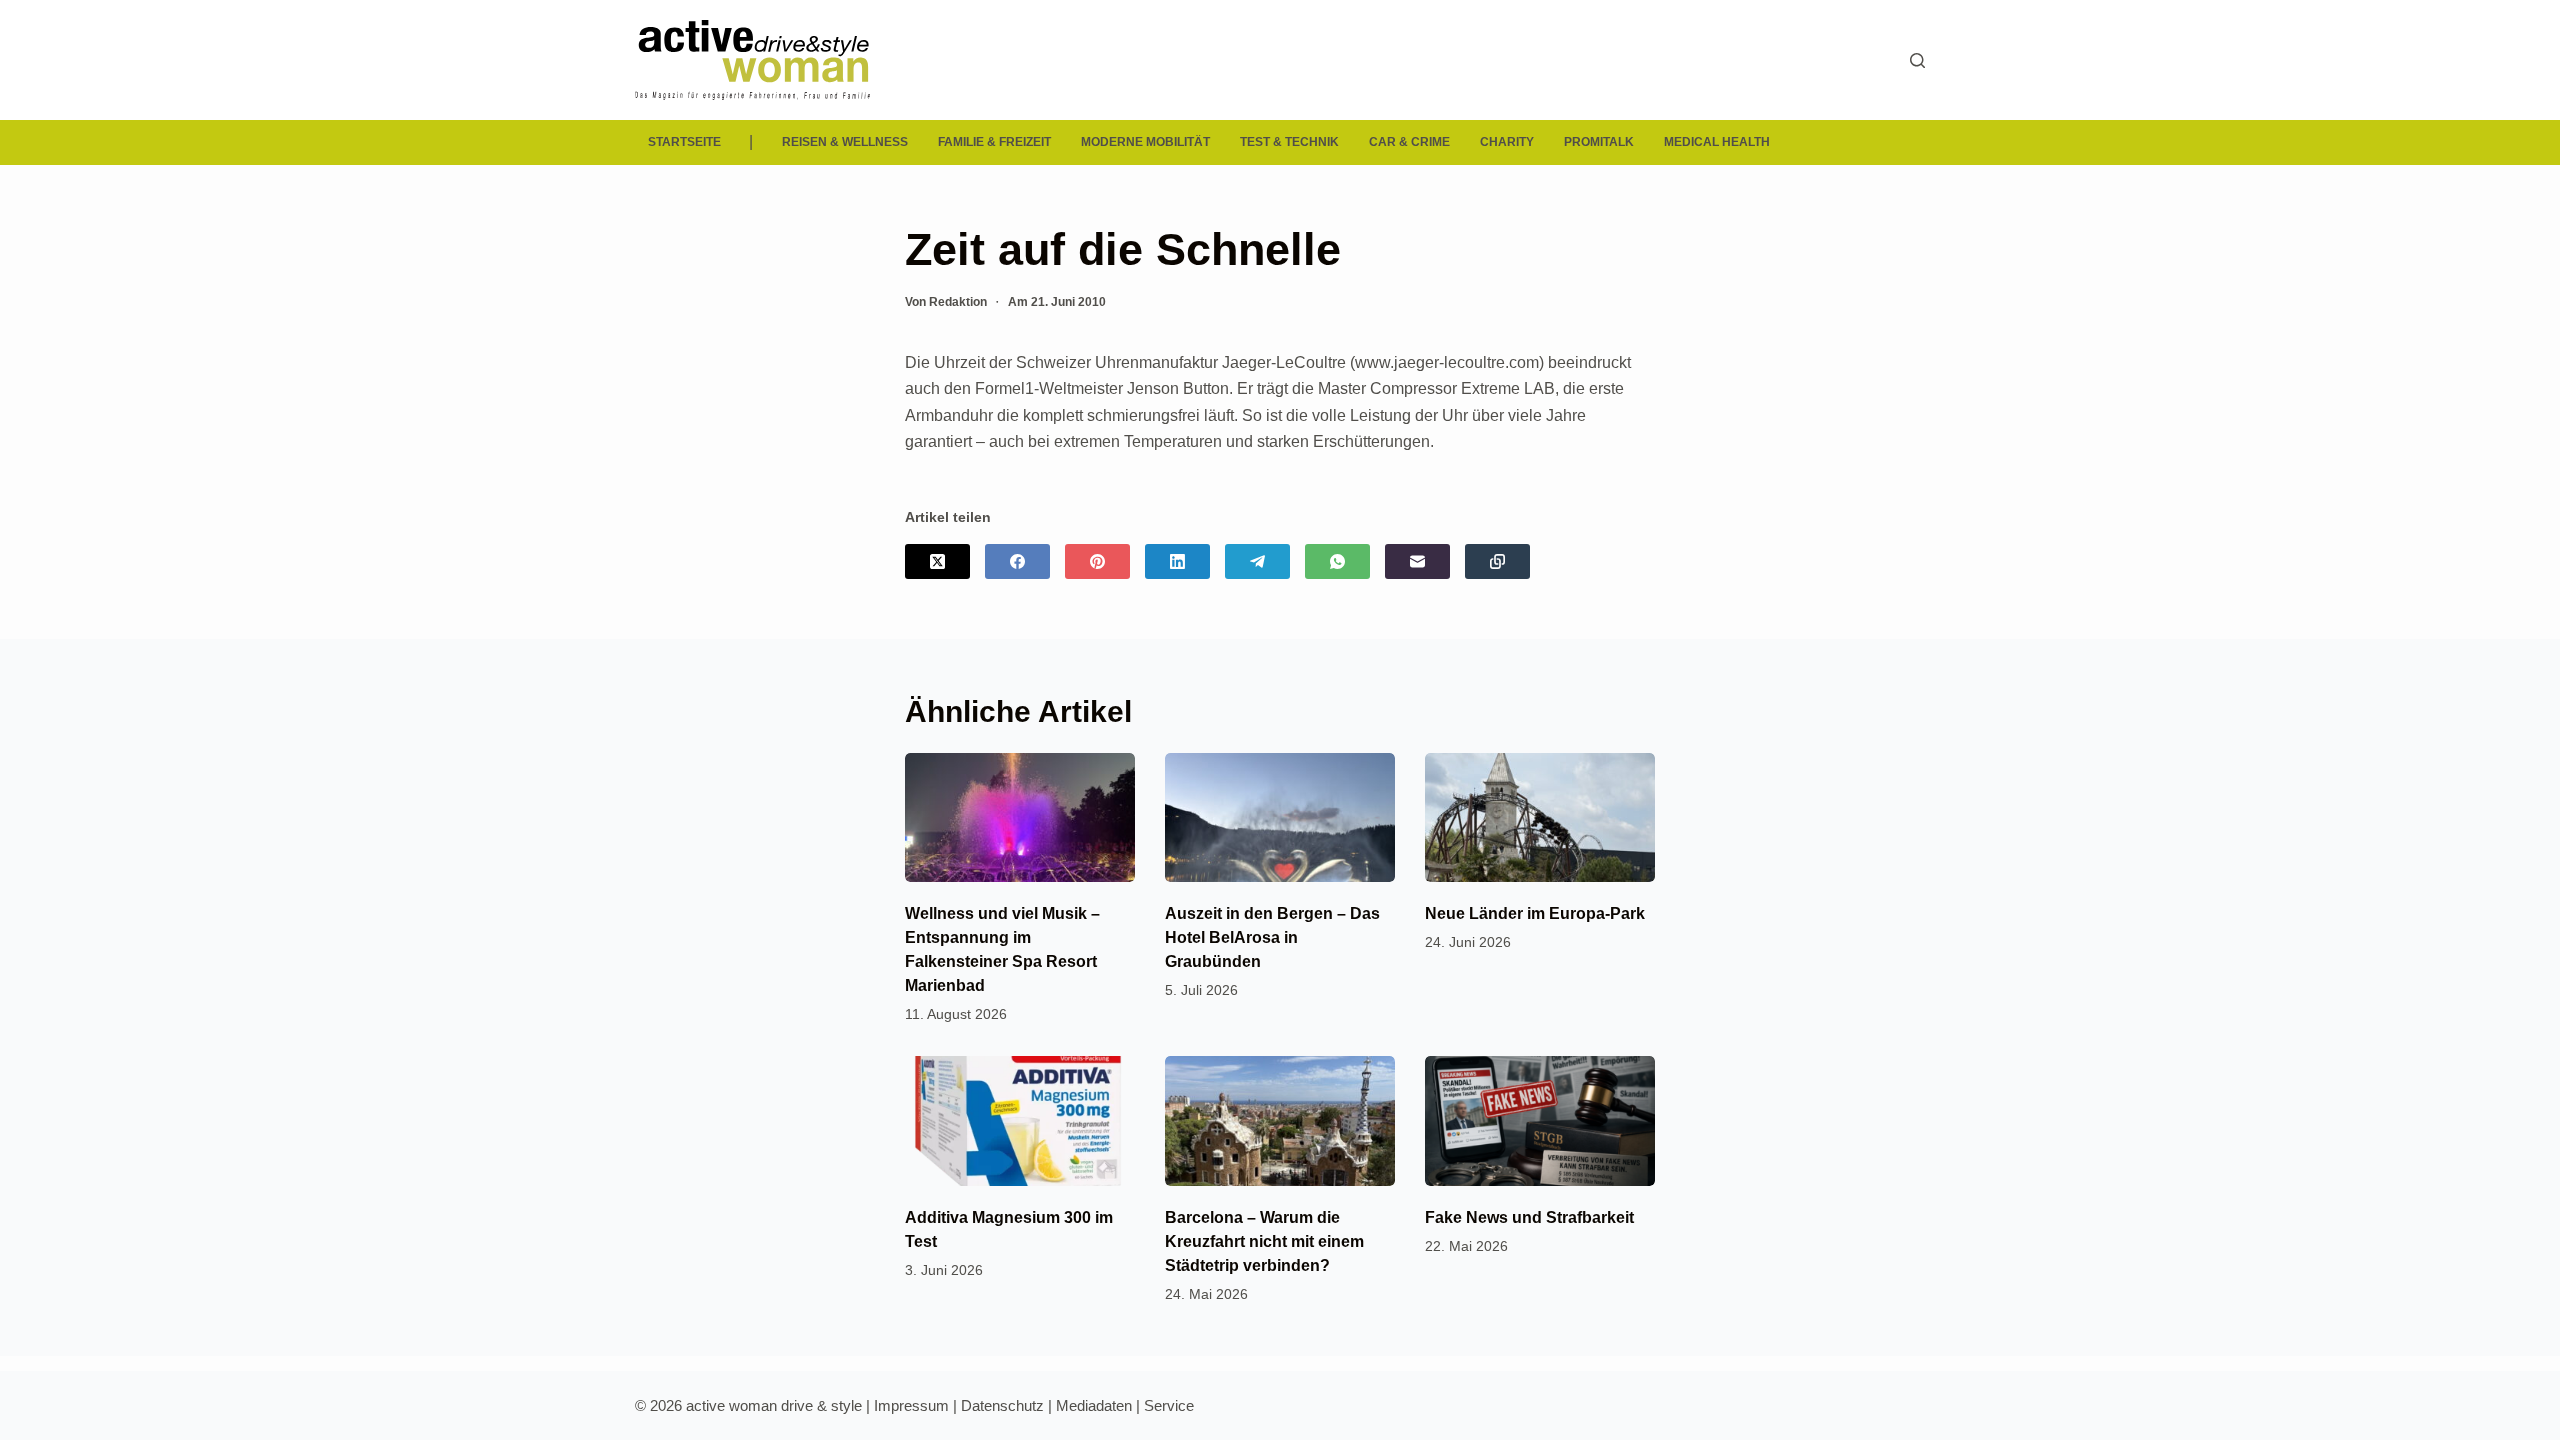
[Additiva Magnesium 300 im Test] (1020, 1120)
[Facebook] (1017, 561)
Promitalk (1599, 142)
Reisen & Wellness (845, 142)
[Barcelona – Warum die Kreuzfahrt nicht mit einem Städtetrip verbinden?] (1280, 1120)
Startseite (684, 142)
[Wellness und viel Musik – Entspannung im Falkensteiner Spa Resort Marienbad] (1020, 817)
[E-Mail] (1417, 561)
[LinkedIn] (1177, 561)
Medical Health (1717, 142)
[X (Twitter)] (937, 561)
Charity (1507, 142)
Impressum (911, 1405)
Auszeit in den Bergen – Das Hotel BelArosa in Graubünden (1272, 937)
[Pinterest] (1097, 561)
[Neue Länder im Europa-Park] (1540, 817)
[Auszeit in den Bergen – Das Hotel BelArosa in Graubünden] (1280, 817)
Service (1169, 1405)
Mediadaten (1094, 1405)
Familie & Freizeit (994, 142)
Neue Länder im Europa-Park (1535, 913)
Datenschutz (1002, 1405)
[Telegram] (1257, 561)
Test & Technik (1289, 142)
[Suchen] (1917, 60)
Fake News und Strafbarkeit (1529, 1217)
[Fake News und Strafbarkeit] (1540, 1120)
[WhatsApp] (1337, 561)
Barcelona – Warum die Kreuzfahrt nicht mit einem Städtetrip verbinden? (1264, 1241)
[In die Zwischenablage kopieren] (1497, 561)
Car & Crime (1409, 142)
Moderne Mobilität (1145, 142)
